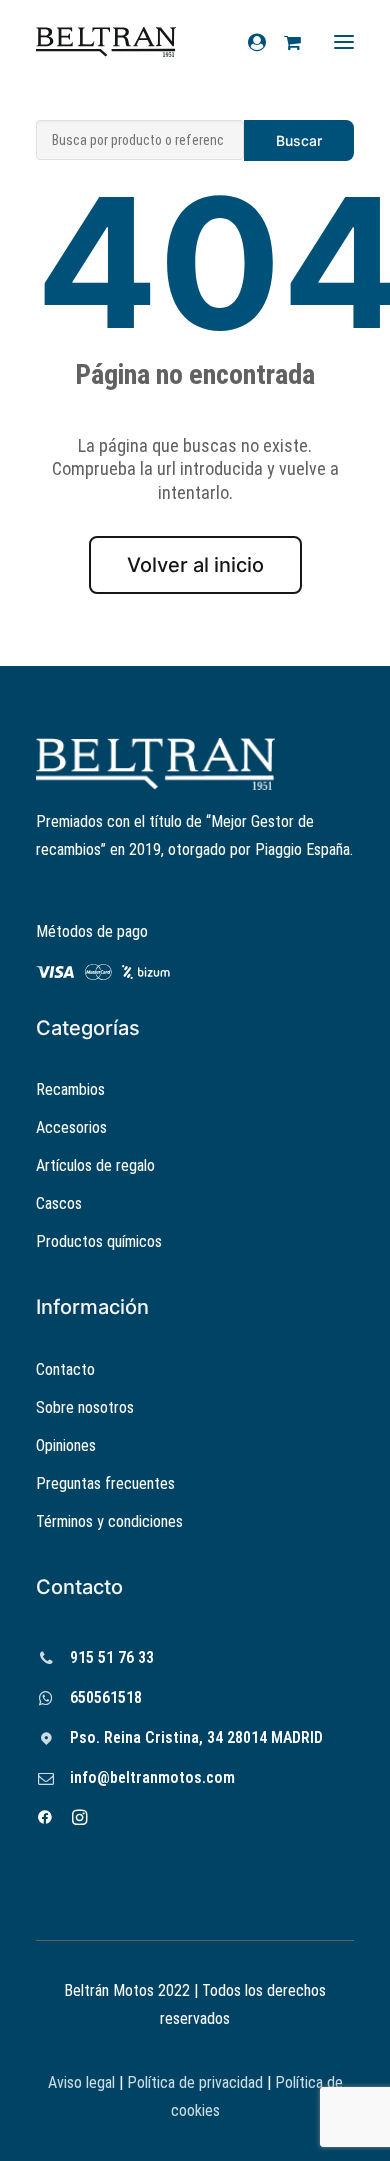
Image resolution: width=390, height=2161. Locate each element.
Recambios (70, 1089)
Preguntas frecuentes (105, 1483)
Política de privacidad (195, 2082)
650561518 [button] (106, 1697)
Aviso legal (81, 2082)
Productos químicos (99, 1241)
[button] (46, 1659)
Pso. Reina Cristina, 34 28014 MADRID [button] (196, 1737)
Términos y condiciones (109, 1521)
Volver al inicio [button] (195, 565)
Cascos (59, 1203)
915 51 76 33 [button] (112, 1657)
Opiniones (66, 1445)
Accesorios (71, 1127)
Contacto (65, 1369)
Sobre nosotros (85, 1407)
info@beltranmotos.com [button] (152, 1777)
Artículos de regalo (95, 1165)
